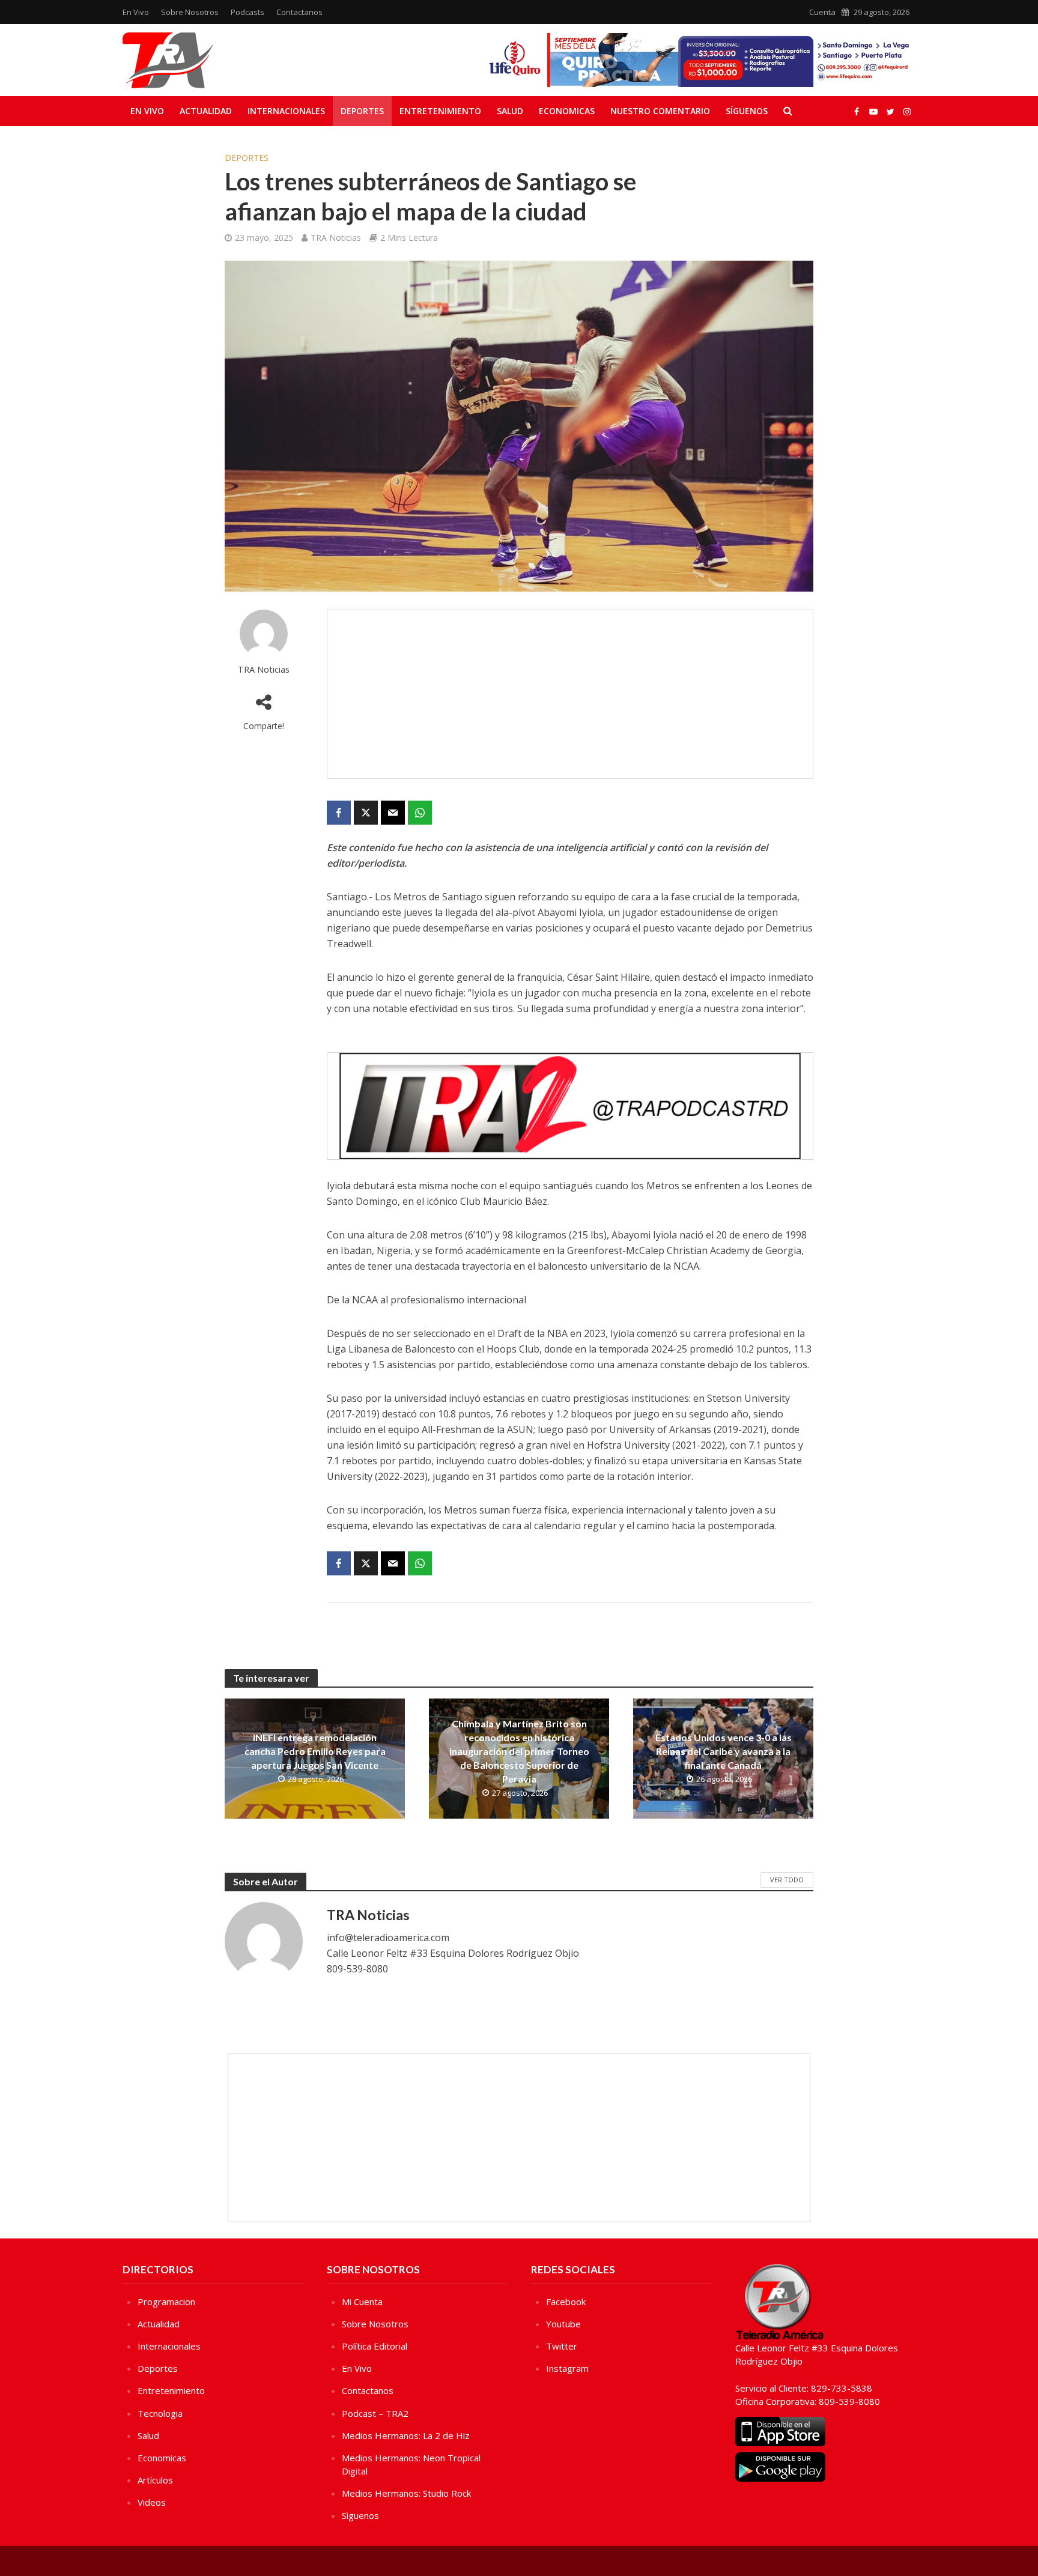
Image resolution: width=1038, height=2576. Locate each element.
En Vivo (136, 12)
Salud (510, 111)
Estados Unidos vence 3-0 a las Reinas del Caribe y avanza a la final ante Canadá (724, 1751)
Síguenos (747, 111)
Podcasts (247, 12)
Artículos (155, 2480)
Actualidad (206, 111)
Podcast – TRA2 (375, 2413)
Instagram (567, 2368)
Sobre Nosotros (190, 12)
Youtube (563, 2324)
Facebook (566, 2302)
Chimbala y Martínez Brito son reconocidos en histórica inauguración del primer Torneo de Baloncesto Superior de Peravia (519, 1751)
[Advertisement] (570, 694)
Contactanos (299, 12)
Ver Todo (787, 1880)
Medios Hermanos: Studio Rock (406, 2493)
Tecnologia (160, 2413)
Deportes (362, 111)
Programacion (166, 2302)
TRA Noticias (336, 238)
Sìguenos (360, 2515)
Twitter (562, 2346)
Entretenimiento (440, 111)
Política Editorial (375, 2346)
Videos (152, 2502)
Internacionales (286, 111)
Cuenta (822, 12)
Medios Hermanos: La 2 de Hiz (406, 2435)
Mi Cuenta (362, 2302)
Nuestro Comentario (660, 111)
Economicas (567, 111)
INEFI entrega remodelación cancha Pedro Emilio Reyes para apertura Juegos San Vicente (315, 1751)
